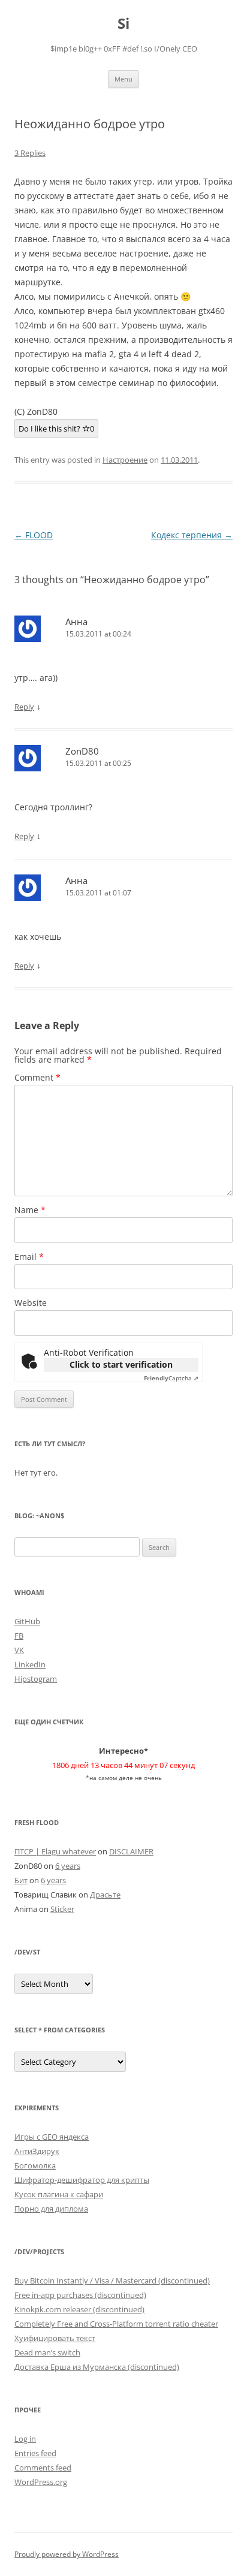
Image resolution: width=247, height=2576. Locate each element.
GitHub (27, 1621)
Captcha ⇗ (171, 1378)
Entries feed (35, 2453)
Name (30, 1210)
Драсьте (105, 1895)
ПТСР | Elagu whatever (55, 1851)
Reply (24, 707)
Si (123, 24)
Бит (21, 1880)
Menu (123, 79)
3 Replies (30, 153)
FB (19, 1636)
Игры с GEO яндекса (52, 2137)
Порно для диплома (51, 2209)
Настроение (125, 460)
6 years (68, 1866)
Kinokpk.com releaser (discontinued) (79, 2309)
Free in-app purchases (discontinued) (80, 2295)
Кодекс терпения (192, 535)
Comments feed (43, 2468)
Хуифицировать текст (55, 2338)
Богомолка (35, 2165)
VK (19, 1650)
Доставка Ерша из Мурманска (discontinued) (97, 2367)
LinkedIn (30, 1664)
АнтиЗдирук (37, 2151)
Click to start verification (121, 1364)
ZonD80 (82, 751)
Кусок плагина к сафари (59, 2194)
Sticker (62, 1909)
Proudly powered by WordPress (67, 2554)
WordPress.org (41, 2482)
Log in (25, 2439)
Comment (37, 1077)
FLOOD (34, 535)
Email (29, 1257)
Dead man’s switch (47, 2352)
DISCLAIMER (131, 1851)
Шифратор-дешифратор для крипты (82, 2180)
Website (31, 1303)
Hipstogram (36, 1679)
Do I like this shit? (56, 429)
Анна (76, 622)
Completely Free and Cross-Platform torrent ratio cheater (116, 2324)
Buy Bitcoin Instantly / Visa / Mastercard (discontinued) (112, 2281)
